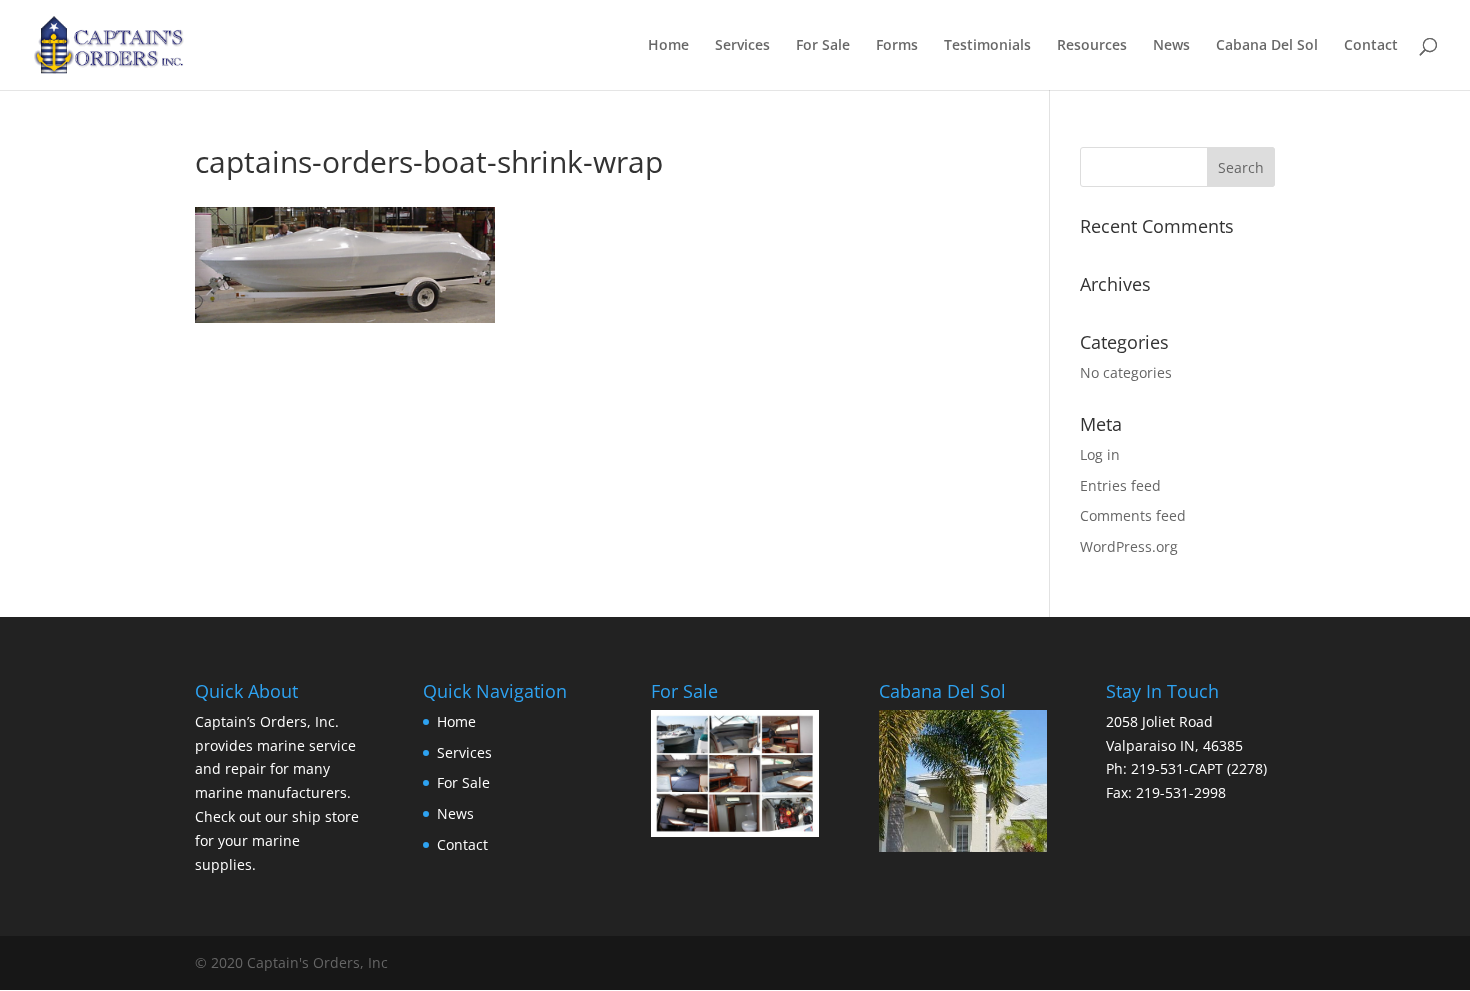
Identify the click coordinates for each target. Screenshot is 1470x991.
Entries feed (1120, 485)
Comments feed (1133, 515)
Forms (897, 46)
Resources (1092, 46)
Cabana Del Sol (1267, 46)
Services (742, 46)
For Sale (823, 46)
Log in (1100, 454)
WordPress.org (1129, 546)
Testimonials (987, 46)
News (1171, 46)
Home (668, 46)
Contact (1371, 46)
